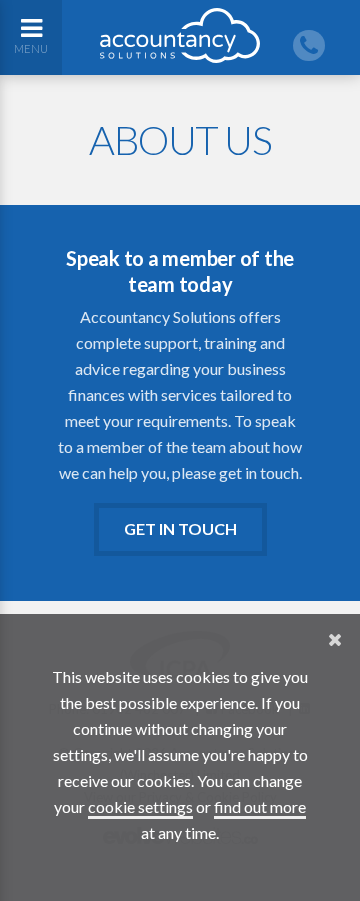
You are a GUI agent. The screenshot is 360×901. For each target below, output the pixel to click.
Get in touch (180, 528)
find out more (260, 806)
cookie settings (140, 806)
